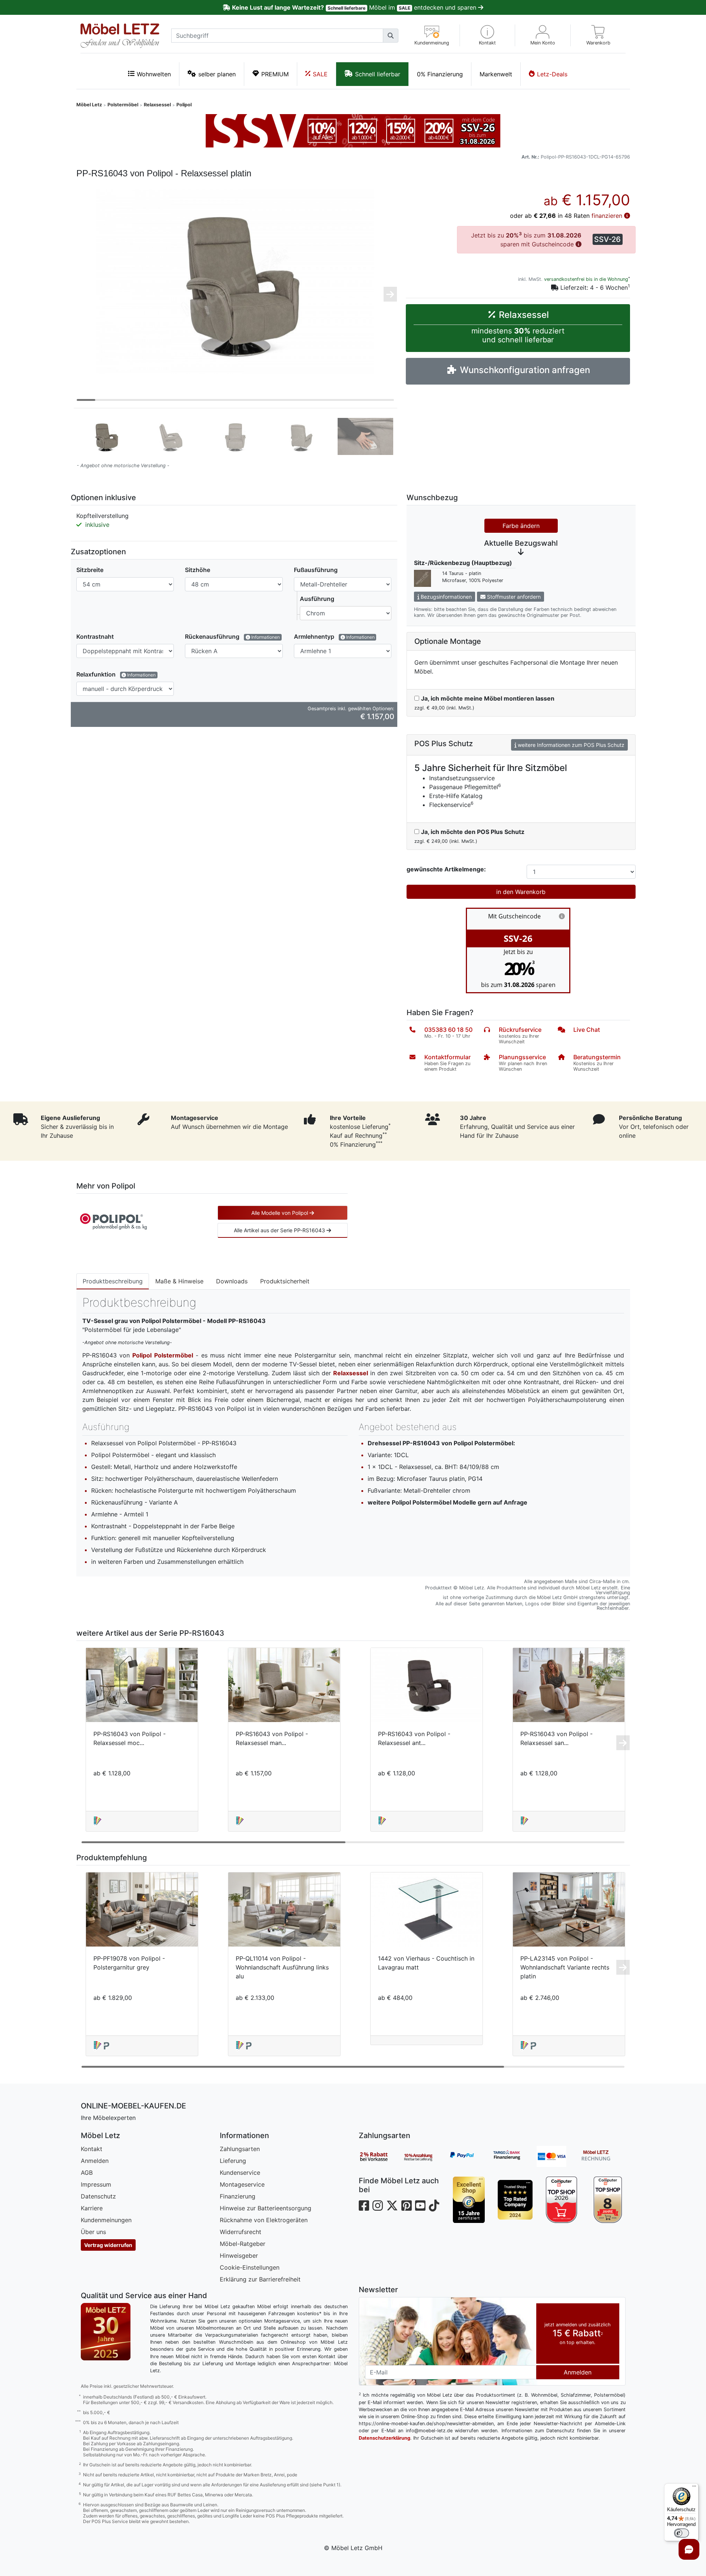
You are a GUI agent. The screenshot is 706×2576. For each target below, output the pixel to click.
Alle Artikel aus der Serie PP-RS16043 (280, 1230)
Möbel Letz (89, 105)
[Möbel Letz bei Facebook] (364, 2206)
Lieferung (233, 2161)
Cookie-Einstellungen (250, 2267)
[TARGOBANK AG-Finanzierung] (514, 2157)
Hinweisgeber (239, 2256)
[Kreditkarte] (559, 2157)
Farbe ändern (521, 526)
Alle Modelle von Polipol (280, 1213)
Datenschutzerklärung (385, 2438)
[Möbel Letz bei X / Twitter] (392, 2206)
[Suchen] (391, 36)
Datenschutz (98, 2196)
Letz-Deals (552, 74)
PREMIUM (275, 74)
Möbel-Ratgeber (243, 2244)
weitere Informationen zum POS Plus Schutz (570, 745)
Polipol (184, 105)
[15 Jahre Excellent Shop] (469, 2200)
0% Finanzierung (440, 74)
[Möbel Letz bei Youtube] (420, 2206)
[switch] (682, 2533)
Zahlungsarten (240, 2149)
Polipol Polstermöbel (163, 1355)
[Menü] (694, 2488)
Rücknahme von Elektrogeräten (264, 2220)
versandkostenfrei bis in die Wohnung (586, 279)
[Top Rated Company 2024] (515, 2200)
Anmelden (95, 2161)
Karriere (92, 2208)
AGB (87, 2173)
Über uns (93, 2232)
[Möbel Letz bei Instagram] (378, 2206)
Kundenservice (240, 2173)
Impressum (96, 2184)
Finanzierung (238, 2196)
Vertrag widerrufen (108, 2245)
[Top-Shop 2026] (562, 2200)
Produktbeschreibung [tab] (113, 1281)
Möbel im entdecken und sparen (355, 7)
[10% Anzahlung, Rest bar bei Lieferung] (425, 2157)
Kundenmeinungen (106, 2220)
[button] (488, 35)
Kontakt (92, 2149)
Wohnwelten (154, 74)
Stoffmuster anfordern (513, 597)
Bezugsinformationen (445, 597)
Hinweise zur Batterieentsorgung (266, 2208)
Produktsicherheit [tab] (285, 1281)
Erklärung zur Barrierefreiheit (260, 2279)
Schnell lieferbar (378, 74)
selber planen (217, 74)
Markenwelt (496, 74)
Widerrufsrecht (241, 2232)
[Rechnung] (603, 2157)
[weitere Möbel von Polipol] (113, 1221)
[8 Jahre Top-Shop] (608, 2200)
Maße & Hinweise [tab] (179, 1281)
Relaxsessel (157, 105)
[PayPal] (470, 2157)
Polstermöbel (123, 105)
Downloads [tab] (232, 1281)
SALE (320, 74)
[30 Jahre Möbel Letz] (106, 2331)
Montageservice (242, 2184)
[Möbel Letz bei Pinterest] (407, 2206)
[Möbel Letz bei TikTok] (434, 2206)
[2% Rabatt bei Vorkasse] (381, 2157)
